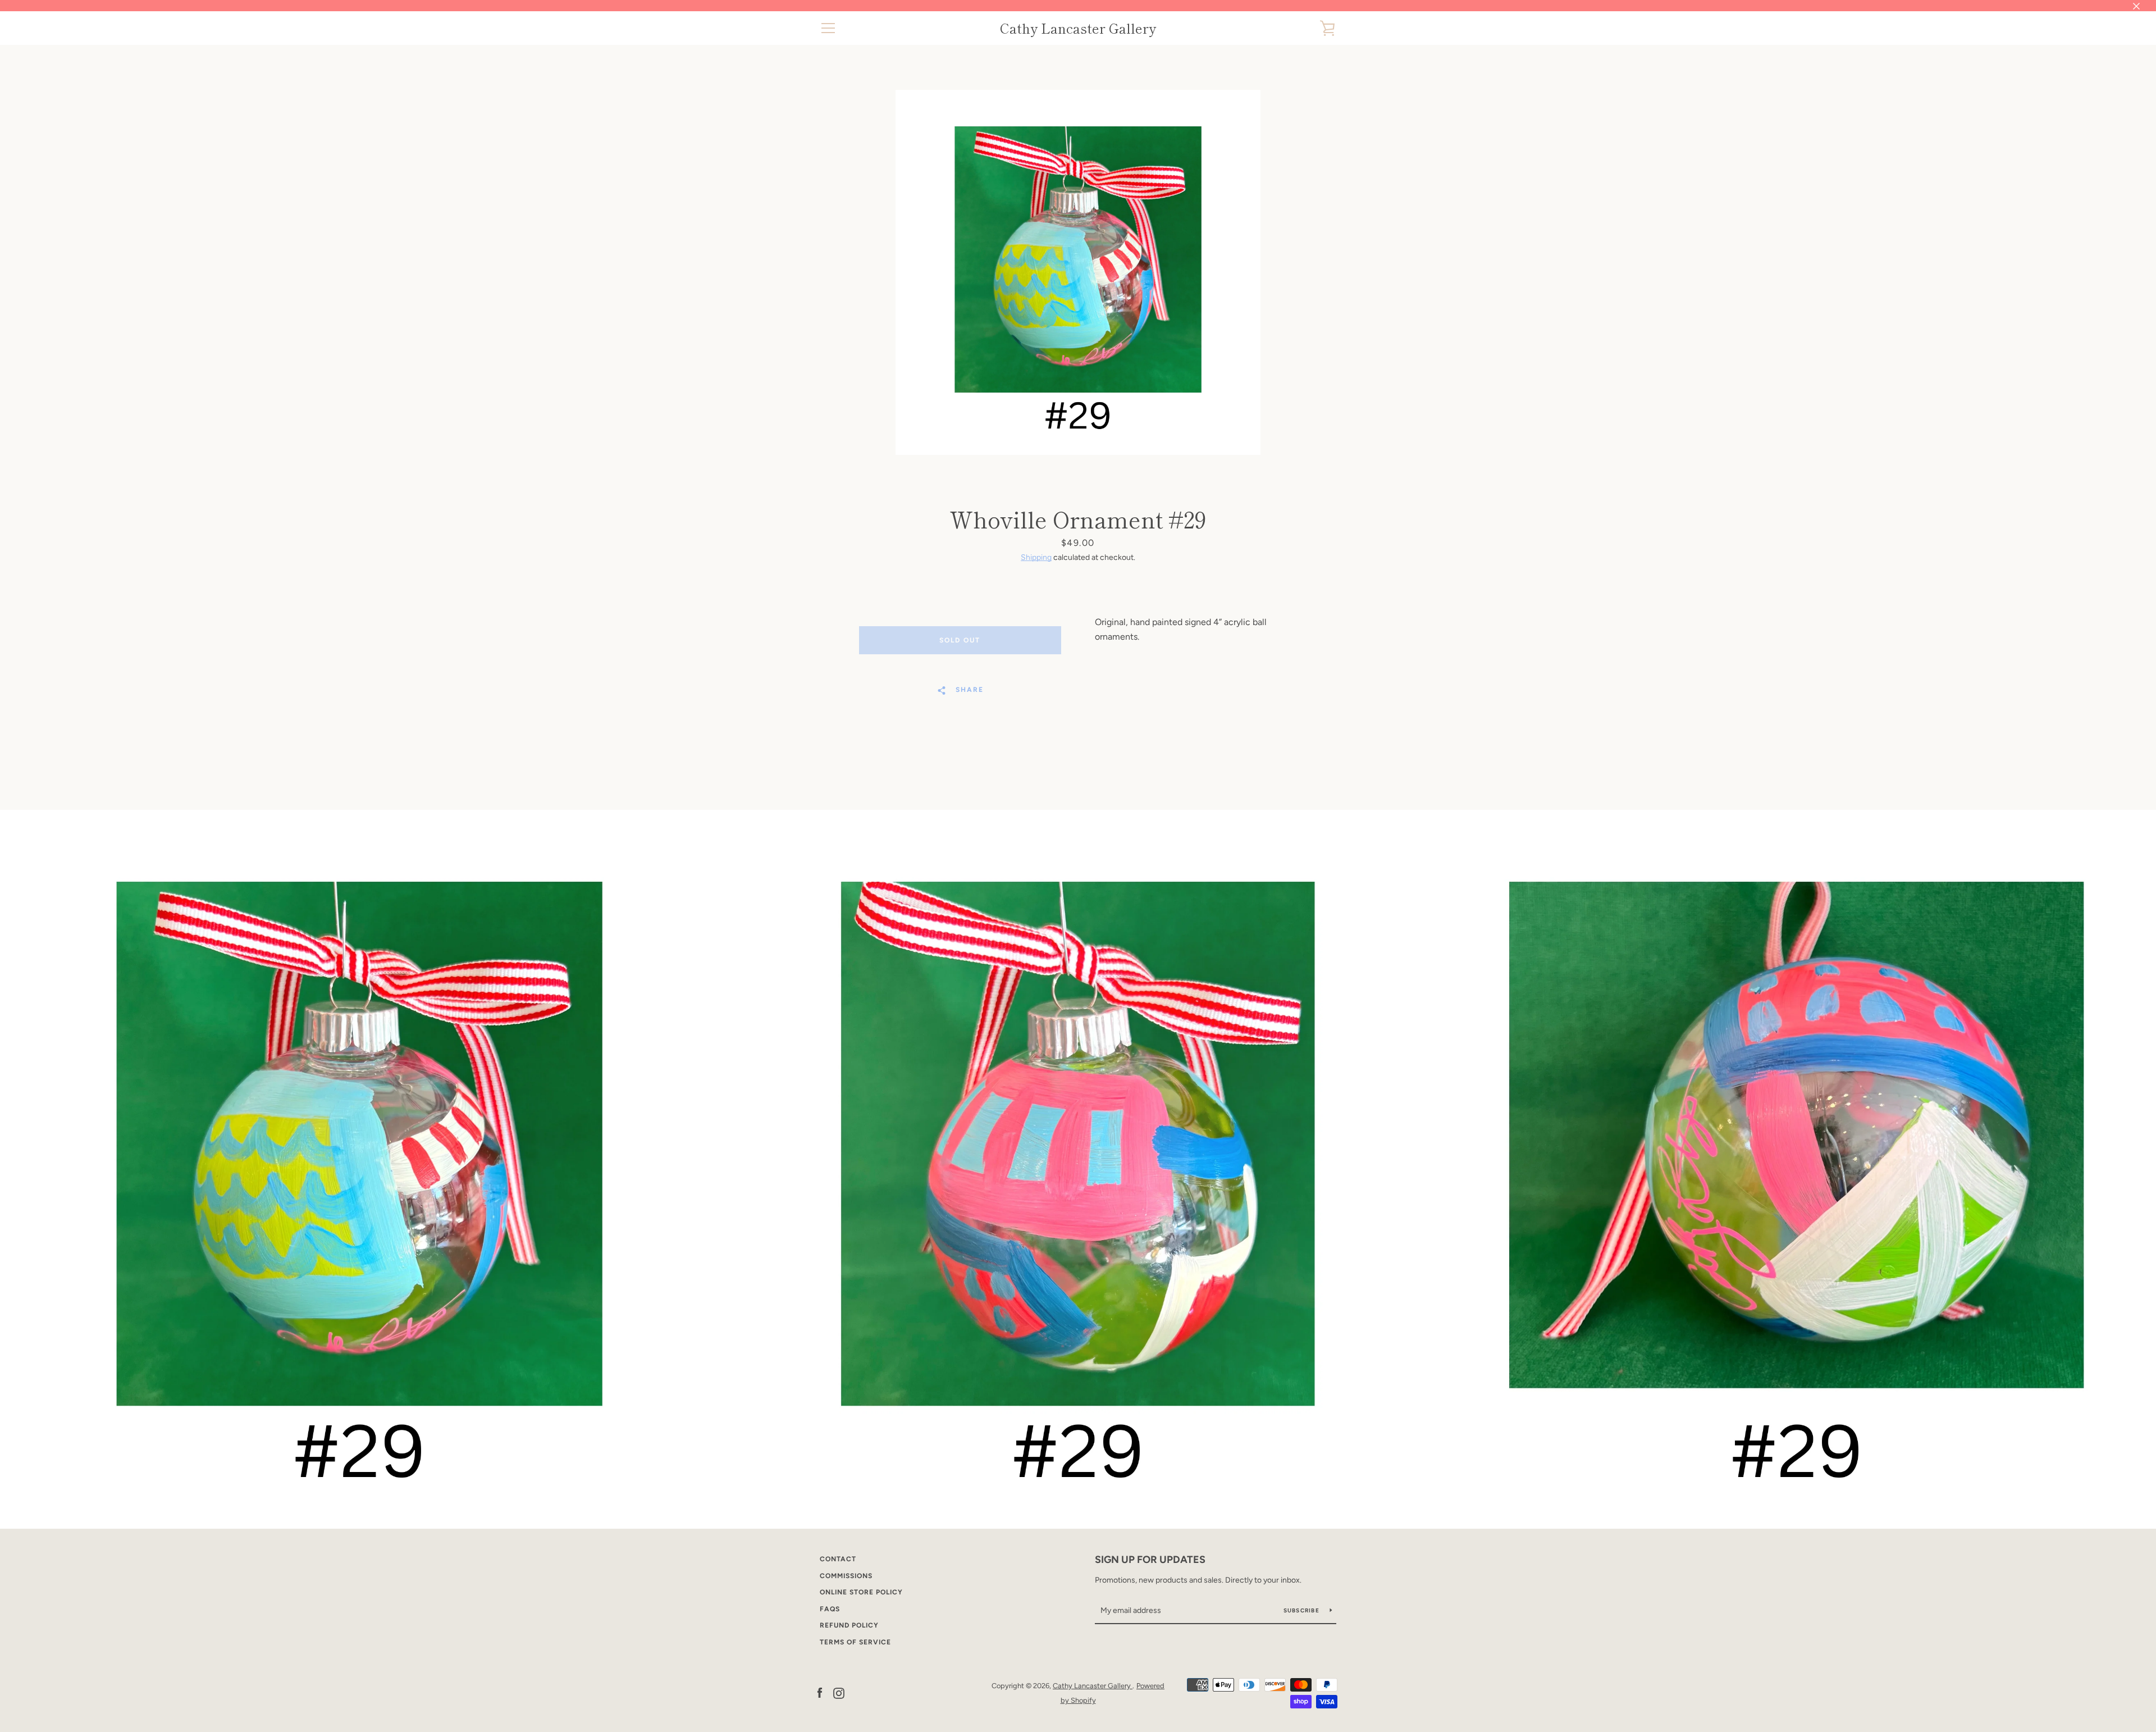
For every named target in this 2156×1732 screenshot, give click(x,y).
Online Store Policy (861, 1592)
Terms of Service (855, 1642)
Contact (838, 1559)
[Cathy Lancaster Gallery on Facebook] (820, 1692)
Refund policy (849, 1625)
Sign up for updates (1150, 1560)
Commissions (846, 1576)
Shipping (1036, 557)
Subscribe (1303, 1610)
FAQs (830, 1609)
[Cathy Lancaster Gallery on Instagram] (839, 1692)
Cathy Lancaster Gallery (1078, 28)
